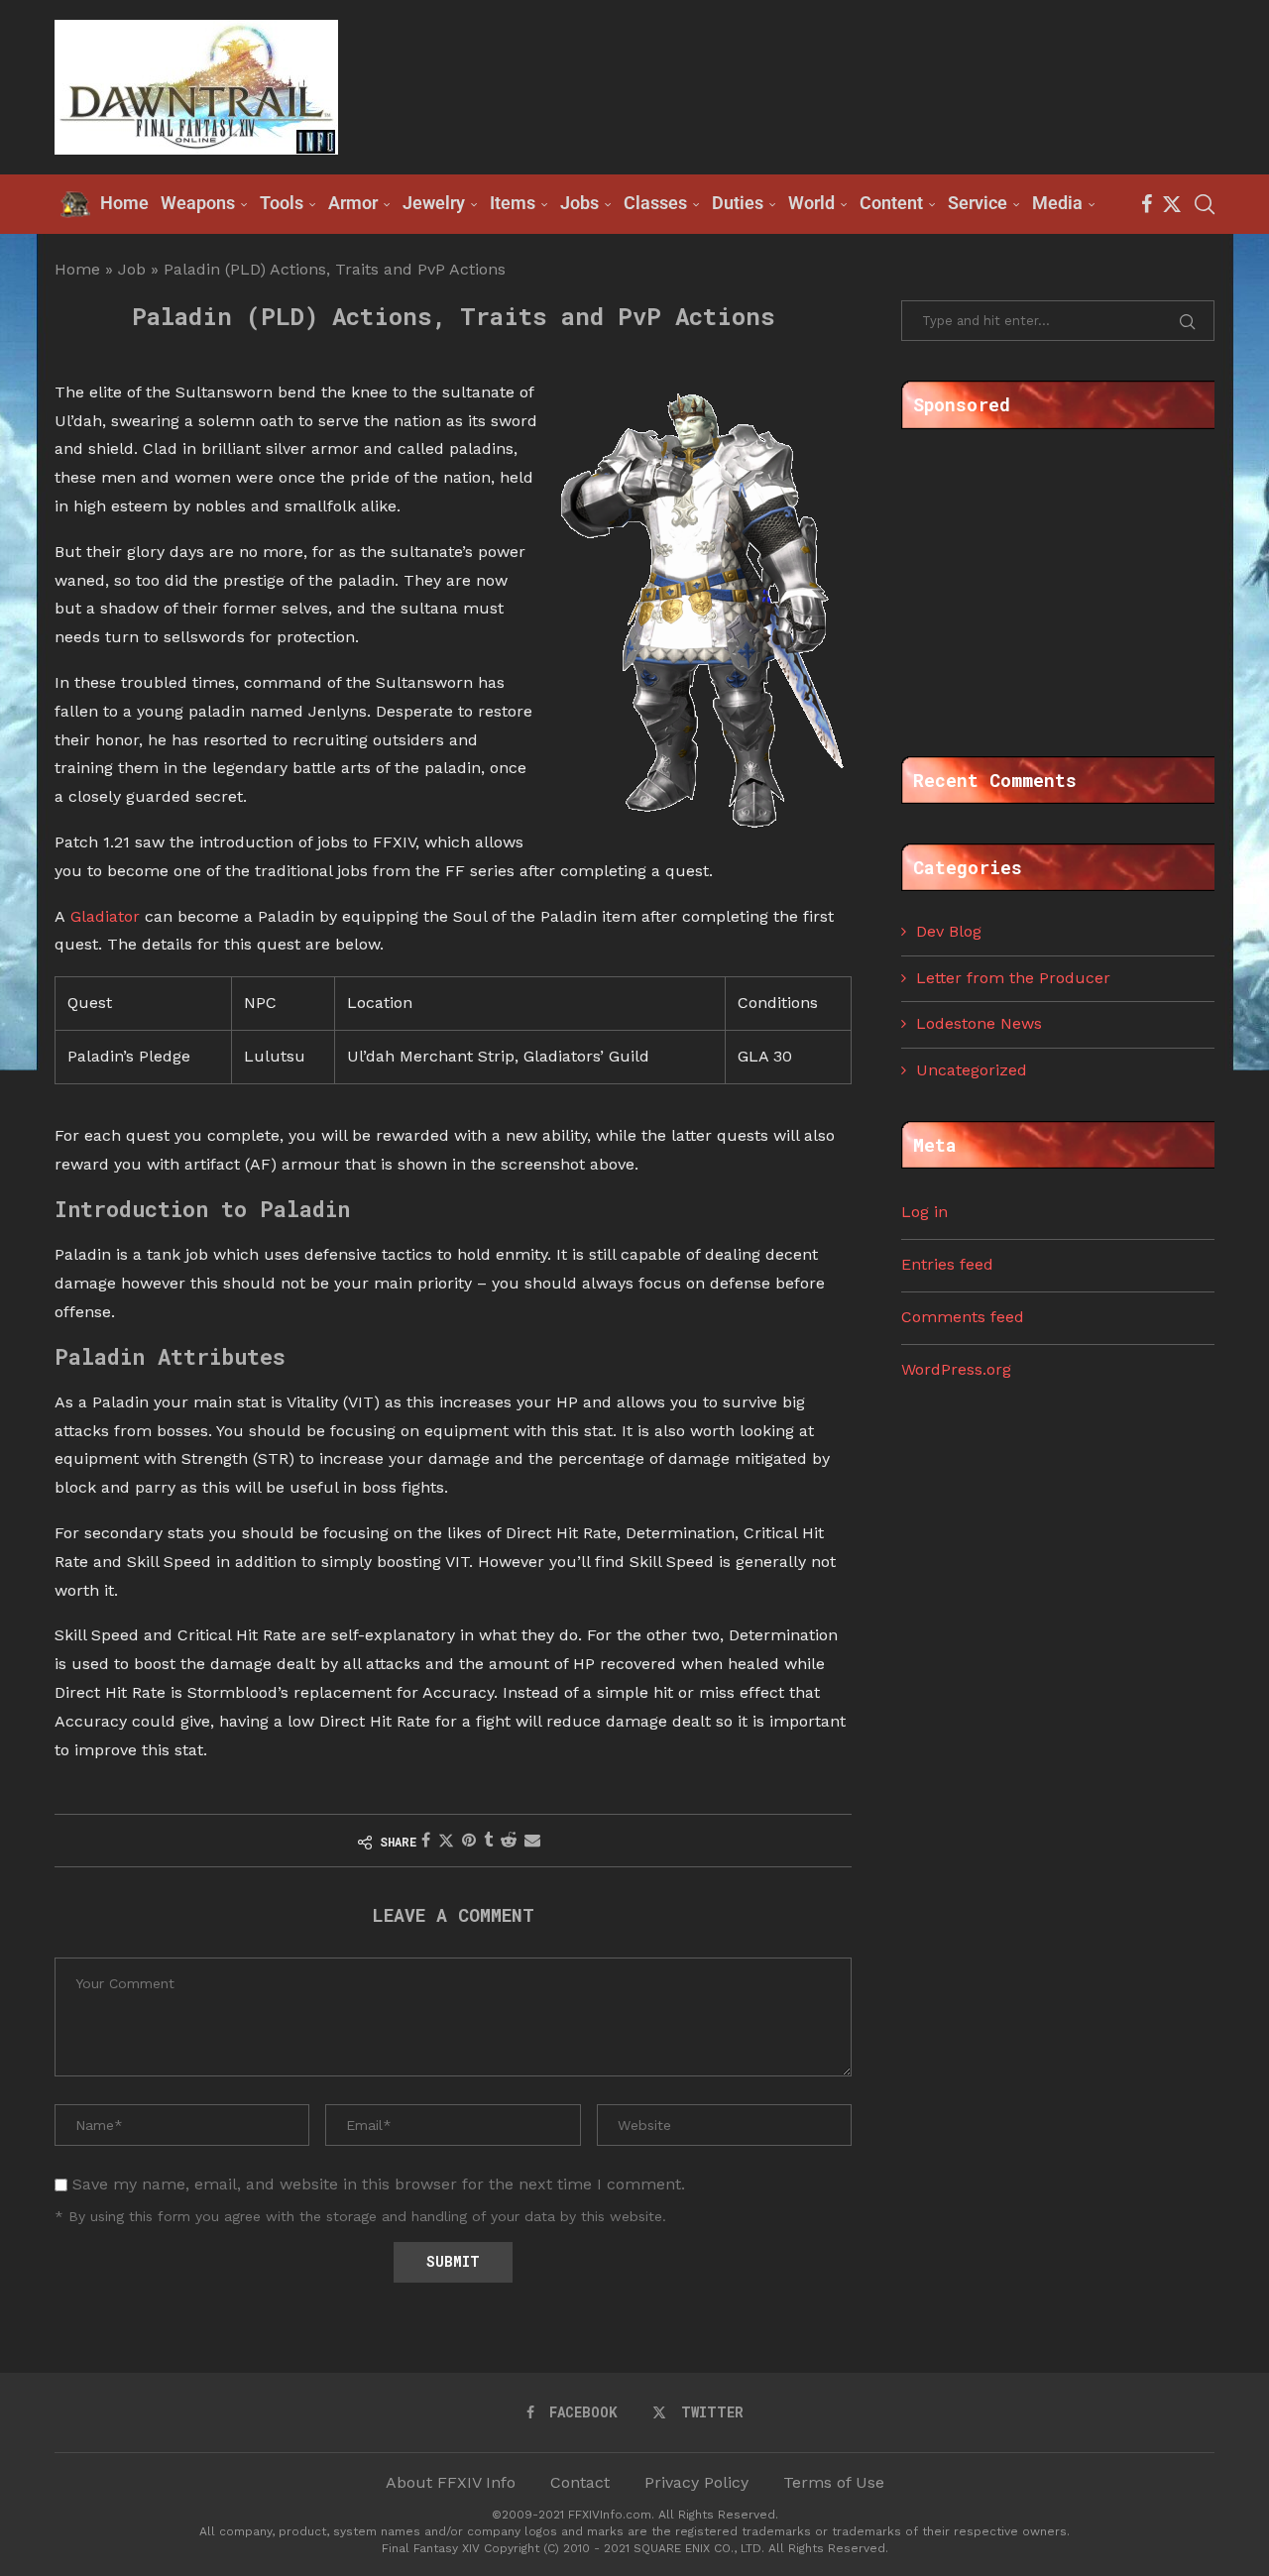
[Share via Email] (532, 1840)
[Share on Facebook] (426, 1840)
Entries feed (947, 1264)
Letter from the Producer (1013, 978)
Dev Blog (949, 931)
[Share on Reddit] (509, 1840)
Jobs (579, 203)
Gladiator (105, 916)
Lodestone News (979, 1023)
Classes (655, 203)
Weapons (198, 203)
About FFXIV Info (451, 2482)
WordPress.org (956, 1369)
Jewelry (434, 203)
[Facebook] (1147, 204)
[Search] (1205, 204)
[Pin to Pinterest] (469, 1840)
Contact (580, 2482)
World (811, 203)
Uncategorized (972, 1070)
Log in (924, 1212)
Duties (738, 203)
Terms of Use (834, 2482)
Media (1057, 203)
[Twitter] (1172, 204)
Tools (282, 203)
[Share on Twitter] (446, 1841)
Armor (353, 203)
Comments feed (963, 1317)
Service (978, 203)
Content (891, 203)
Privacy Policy (696, 2482)
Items (513, 203)
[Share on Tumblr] (488, 1840)
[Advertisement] (854, 85)
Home (77, 269)
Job (132, 269)
